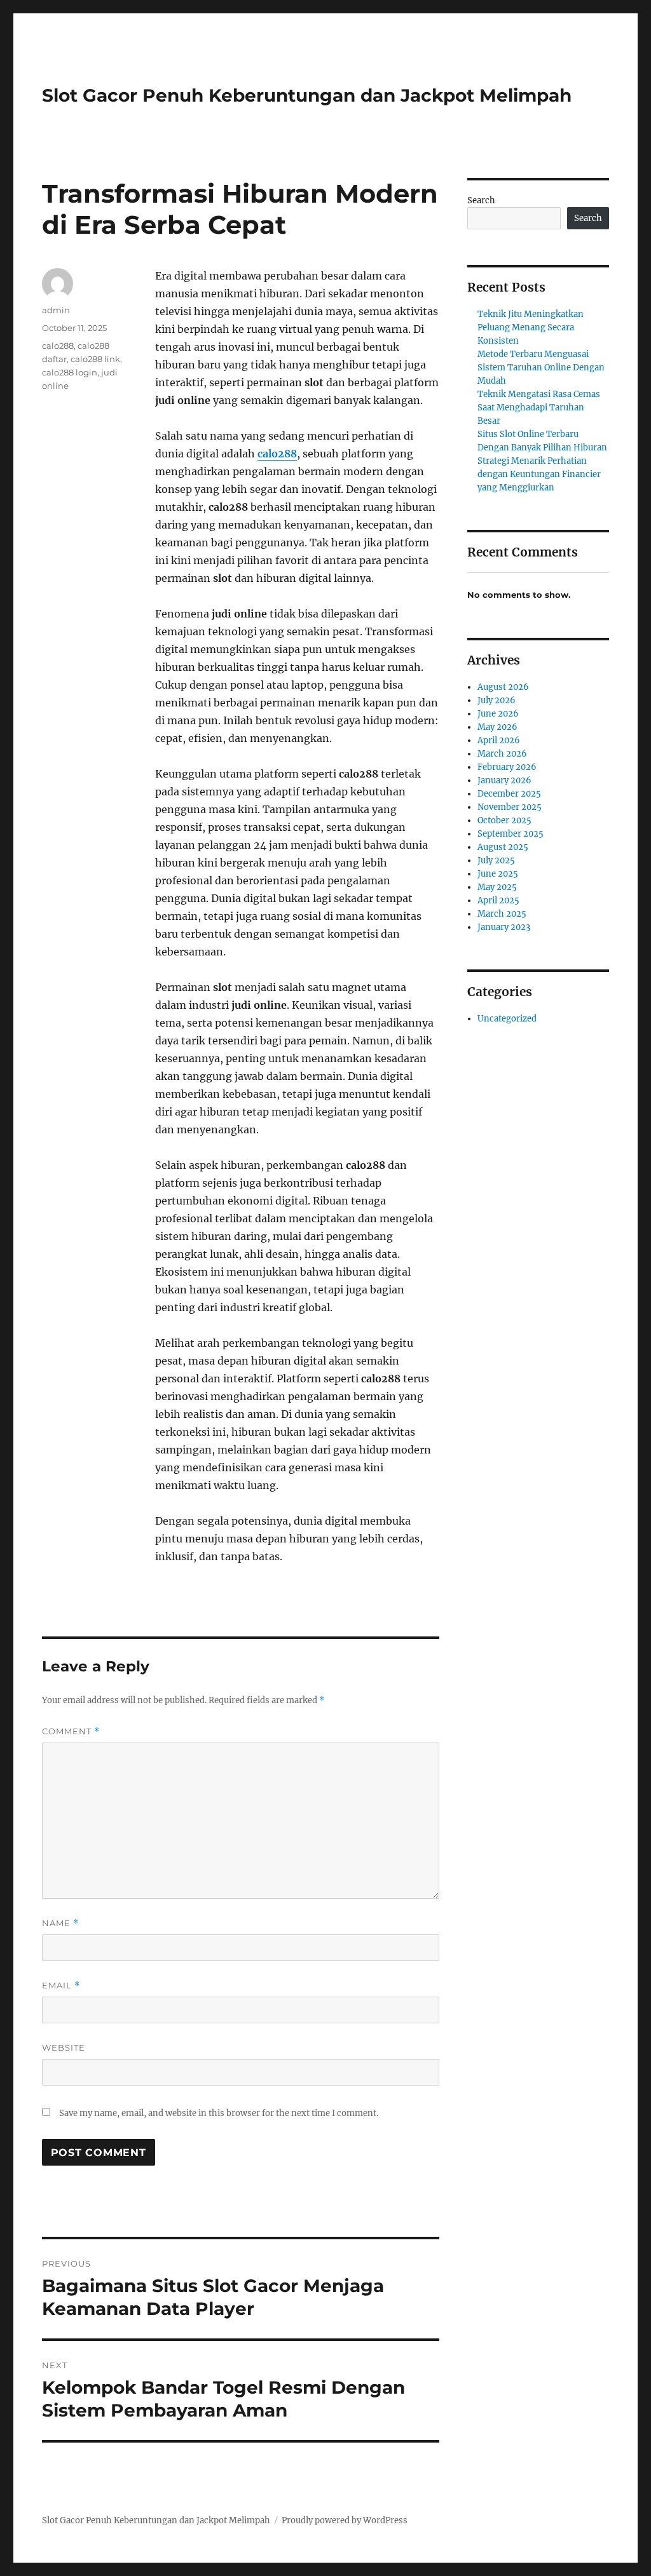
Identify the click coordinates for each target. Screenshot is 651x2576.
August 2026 (503, 687)
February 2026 (507, 767)
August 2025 (503, 847)
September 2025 (511, 834)
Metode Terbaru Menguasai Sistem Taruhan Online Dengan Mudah (541, 368)
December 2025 (509, 794)
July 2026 (497, 700)
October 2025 (504, 820)
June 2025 (498, 874)
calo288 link (95, 359)
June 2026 (498, 714)
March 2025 (502, 914)
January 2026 (504, 780)
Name (60, 1923)
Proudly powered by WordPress (345, 2520)
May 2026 (497, 727)
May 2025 (497, 887)
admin (56, 310)
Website (64, 2047)
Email (61, 1986)
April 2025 (498, 900)
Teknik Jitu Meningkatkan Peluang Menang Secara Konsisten (531, 327)
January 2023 (504, 927)
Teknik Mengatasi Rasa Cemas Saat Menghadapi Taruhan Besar (539, 408)
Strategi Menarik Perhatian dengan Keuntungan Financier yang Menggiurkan (539, 474)
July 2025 (496, 860)
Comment (71, 1731)
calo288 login (70, 372)
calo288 (277, 454)
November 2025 (510, 807)
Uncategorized (507, 1019)
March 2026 (502, 754)
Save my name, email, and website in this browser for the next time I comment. (219, 2113)
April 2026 (499, 740)
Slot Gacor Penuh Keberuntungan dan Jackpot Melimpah (307, 95)
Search (481, 200)
